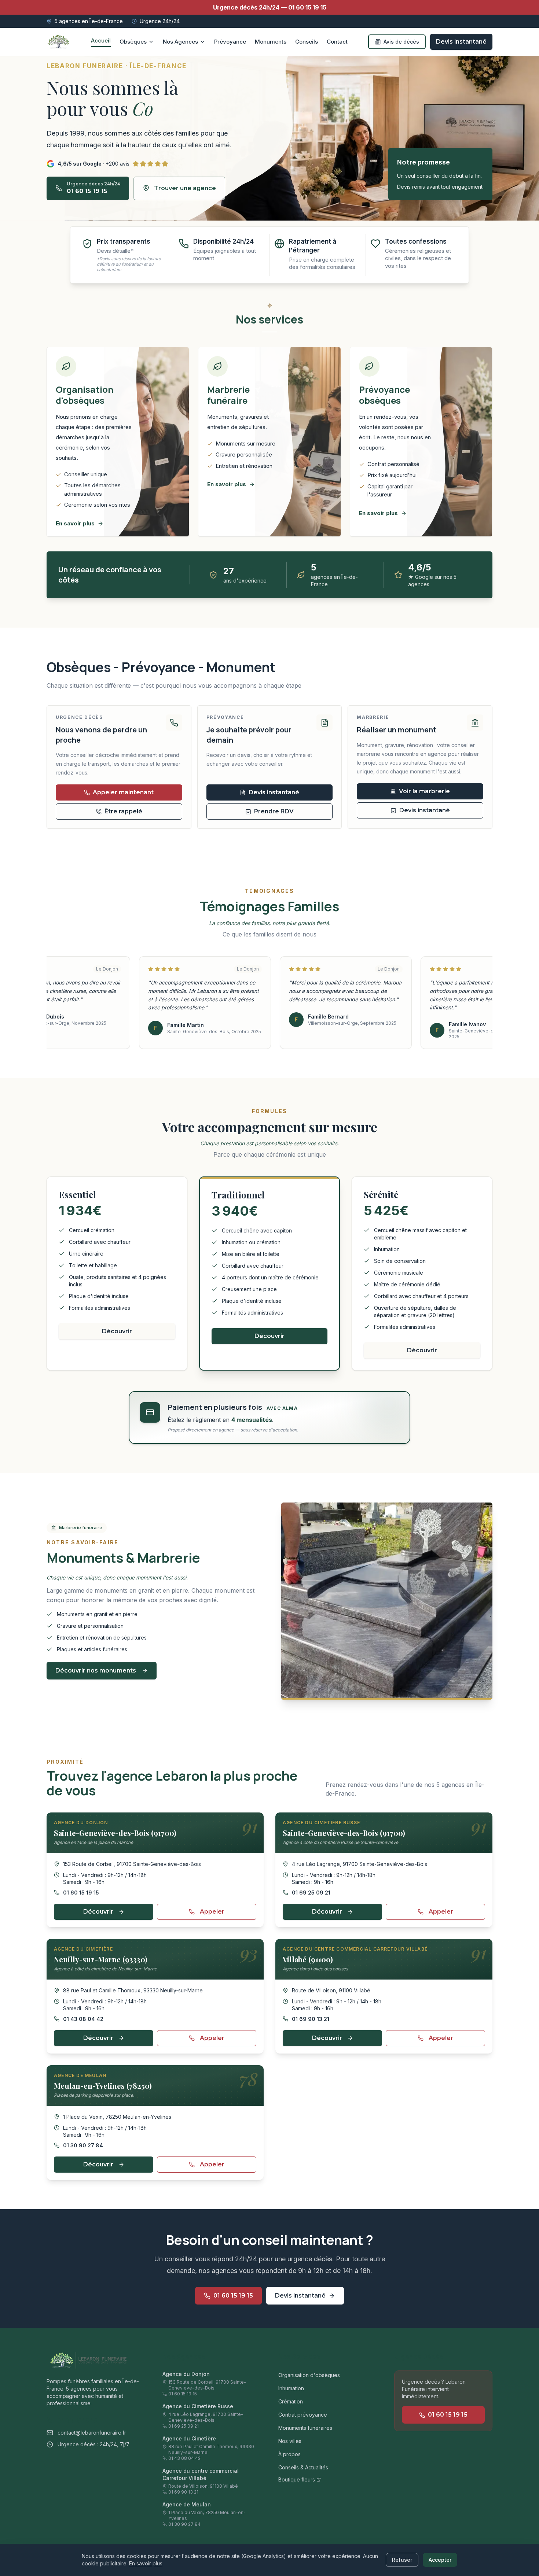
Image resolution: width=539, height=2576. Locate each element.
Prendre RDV (274, 811)
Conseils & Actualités (303, 2467)
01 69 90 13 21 (311, 2019)
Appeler (212, 1912)
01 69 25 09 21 (311, 1893)
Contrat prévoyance (303, 2415)
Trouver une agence (185, 188)
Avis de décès (401, 42)
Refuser (402, 2560)
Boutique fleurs (297, 2479)
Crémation (291, 2401)
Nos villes (290, 2441)
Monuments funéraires (305, 2428)
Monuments (271, 42)
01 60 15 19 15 (270, 7)
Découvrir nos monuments (96, 1670)
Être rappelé (123, 811)
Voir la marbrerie (424, 791)
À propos (289, 2454)
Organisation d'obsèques (309, 2375)
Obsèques (133, 42)
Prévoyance (230, 42)
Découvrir (117, 1331)
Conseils (307, 42)
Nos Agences (180, 42)
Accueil (101, 40)
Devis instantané (461, 42)
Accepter (440, 2560)
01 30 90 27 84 (83, 2145)
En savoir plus (146, 2563)
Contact (337, 42)
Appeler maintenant (123, 792)
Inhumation (291, 2388)
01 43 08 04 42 (83, 2019)
